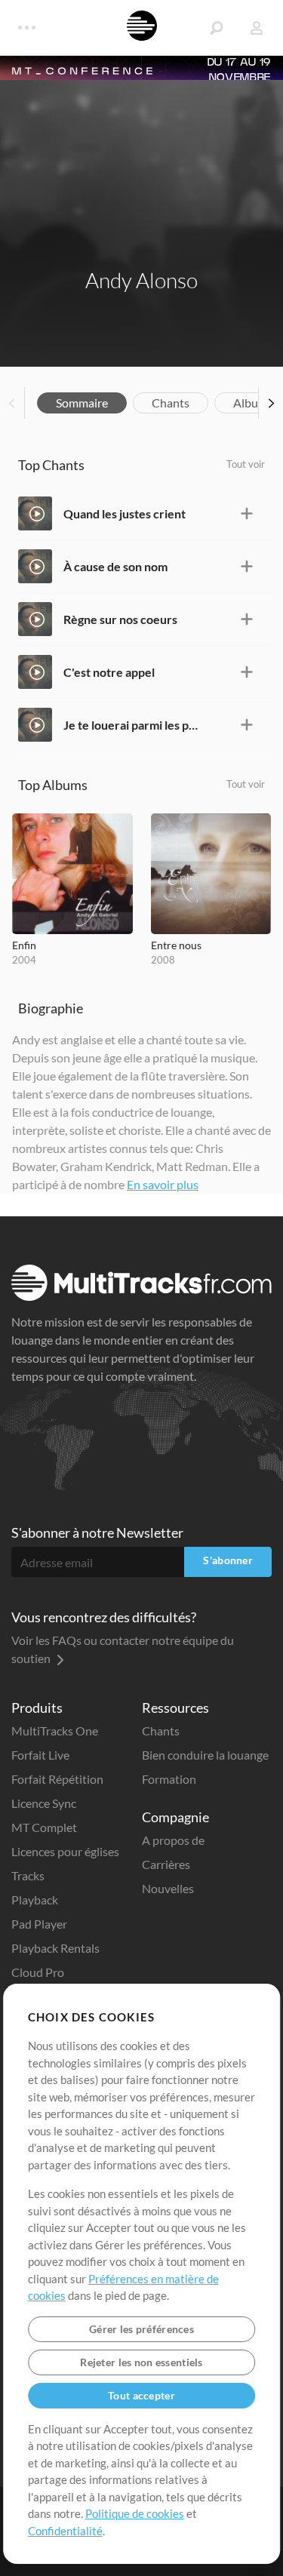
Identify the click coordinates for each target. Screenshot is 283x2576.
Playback (35, 1900)
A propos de (173, 1840)
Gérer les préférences (141, 2329)
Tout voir (246, 464)
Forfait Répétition (57, 1779)
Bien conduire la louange (205, 1755)
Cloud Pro (38, 1972)
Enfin (24, 945)
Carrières (166, 1864)
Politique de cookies (135, 2513)
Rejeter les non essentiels (141, 2362)
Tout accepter (141, 2395)
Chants (171, 403)
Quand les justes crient (125, 513)
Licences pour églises (65, 1851)
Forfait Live (40, 1755)
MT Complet (44, 1827)
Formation (169, 1779)
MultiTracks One (55, 1731)
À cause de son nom (115, 566)
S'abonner (228, 1560)
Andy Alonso (141, 280)
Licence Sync (44, 1803)
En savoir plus (163, 1184)
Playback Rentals (55, 1948)
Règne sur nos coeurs (120, 619)
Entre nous (176, 945)
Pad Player (39, 1924)
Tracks (28, 1875)
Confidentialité (65, 2531)
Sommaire (82, 403)
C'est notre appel (109, 672)
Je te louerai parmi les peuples (131, 725)
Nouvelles (168, 1888)
